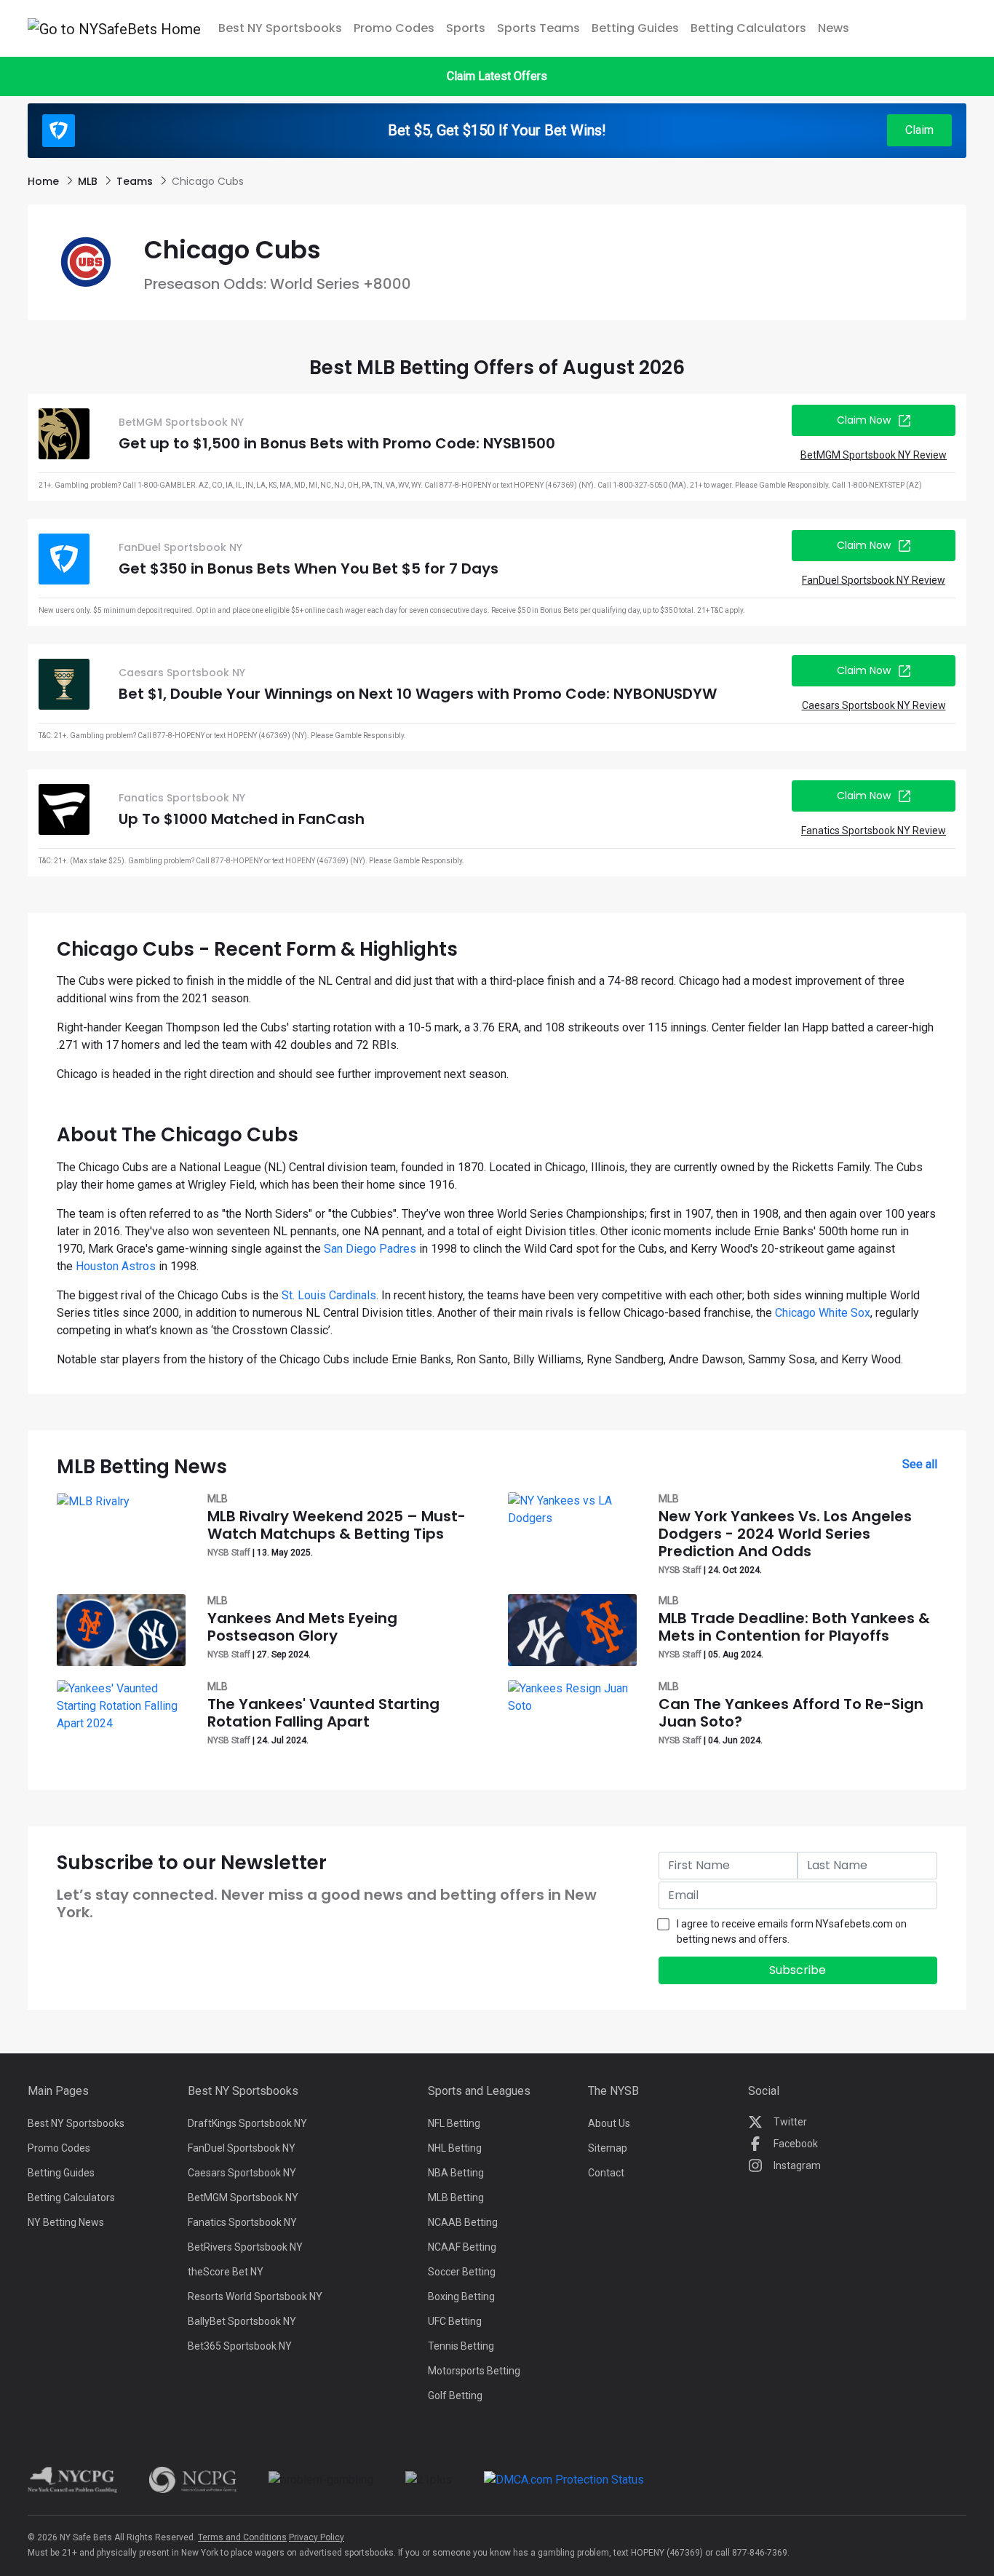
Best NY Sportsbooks (76, 2123)
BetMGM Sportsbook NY (243, 2197)
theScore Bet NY (226, 2272)
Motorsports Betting (474, 2371)
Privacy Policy (317, 2537)
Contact (606, 2173)
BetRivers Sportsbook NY (245, 2247)
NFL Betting (454, 2123)
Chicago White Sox (823, 1313)
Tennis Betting (461, 2346)
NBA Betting (456, 2173)
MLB (89, 181)
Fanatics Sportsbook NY (242, 2222)
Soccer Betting (462, 2272)
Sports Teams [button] (538, 28)
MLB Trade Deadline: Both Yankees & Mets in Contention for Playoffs (794, 1627)
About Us (609, 2123)
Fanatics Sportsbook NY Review (874, 831)
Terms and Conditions (242, 2537)
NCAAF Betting (462, 2247)
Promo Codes (394, 28)
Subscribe (798, 1970)
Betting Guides (635, 28)
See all (920, 1464)
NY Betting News (66, 2222)
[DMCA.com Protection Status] (564, 2479)
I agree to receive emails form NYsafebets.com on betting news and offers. (792, 1931)
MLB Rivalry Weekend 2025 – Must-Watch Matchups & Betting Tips (337, 1525)
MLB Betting (456, 2197)
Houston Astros (116, 1266)
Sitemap (608, 2148)
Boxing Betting (461, 2296)
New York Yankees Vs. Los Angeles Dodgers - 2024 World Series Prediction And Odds (785, 1534)
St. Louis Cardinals (329, 1295)
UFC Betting (455, 2321)
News (834, 28)
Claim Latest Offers (497, 76)
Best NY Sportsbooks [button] (280, 28)
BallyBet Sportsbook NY (242, 2321)
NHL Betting (455, 2148)
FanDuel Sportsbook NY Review (874, 580)
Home (45, 181)
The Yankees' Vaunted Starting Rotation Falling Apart (323, 1713)
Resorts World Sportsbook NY (255, 2296)
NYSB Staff (229, 1553)
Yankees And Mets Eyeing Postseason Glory (302, 1627)
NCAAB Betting (463, 2222)
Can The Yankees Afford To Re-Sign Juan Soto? (791, 1713)
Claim (919, 130)
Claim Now (864, 420)
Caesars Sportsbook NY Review (874, 705)
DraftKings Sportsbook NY (247, 2123)
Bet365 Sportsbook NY (240, 2346)
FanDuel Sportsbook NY (242, 2148)
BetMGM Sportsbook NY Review (874, 455)
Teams (136, 181)
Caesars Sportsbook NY (242, 2173)
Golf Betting (455, 2395)
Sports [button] (466, 28)
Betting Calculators (748, 28)
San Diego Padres (370, 1249)
